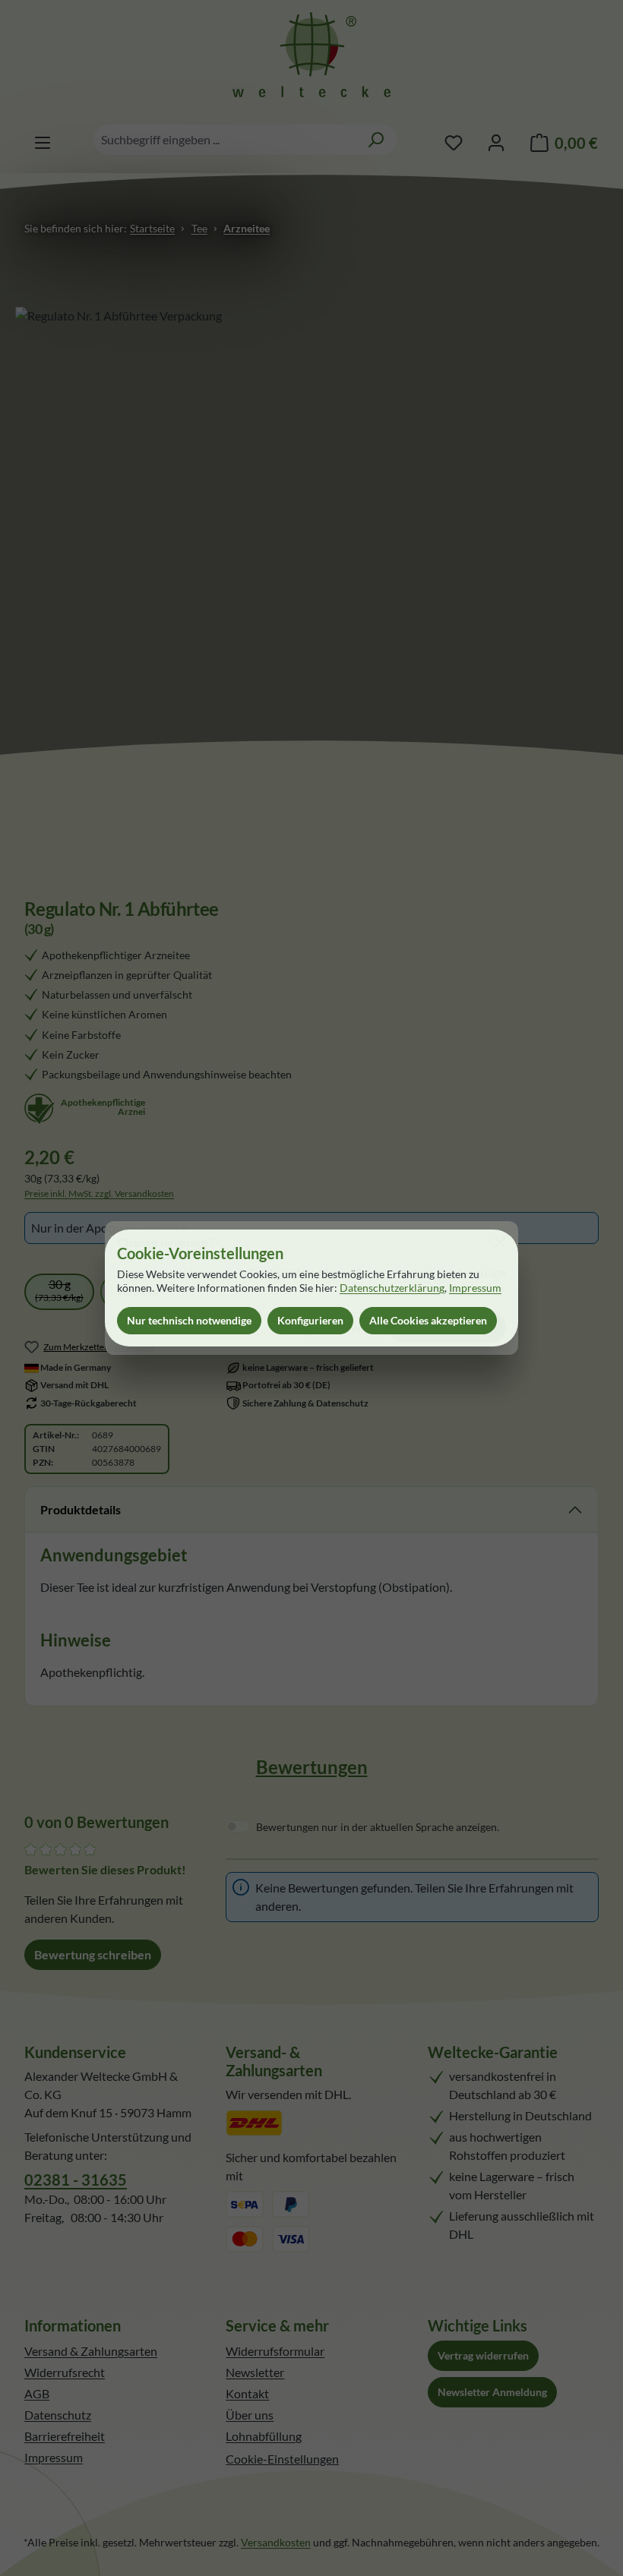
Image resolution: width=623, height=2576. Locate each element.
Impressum (475, 1288)
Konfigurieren (310, 1320)
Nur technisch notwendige (189, 1320)
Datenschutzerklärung (392, 1288)
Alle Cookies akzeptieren (428, 1320)
